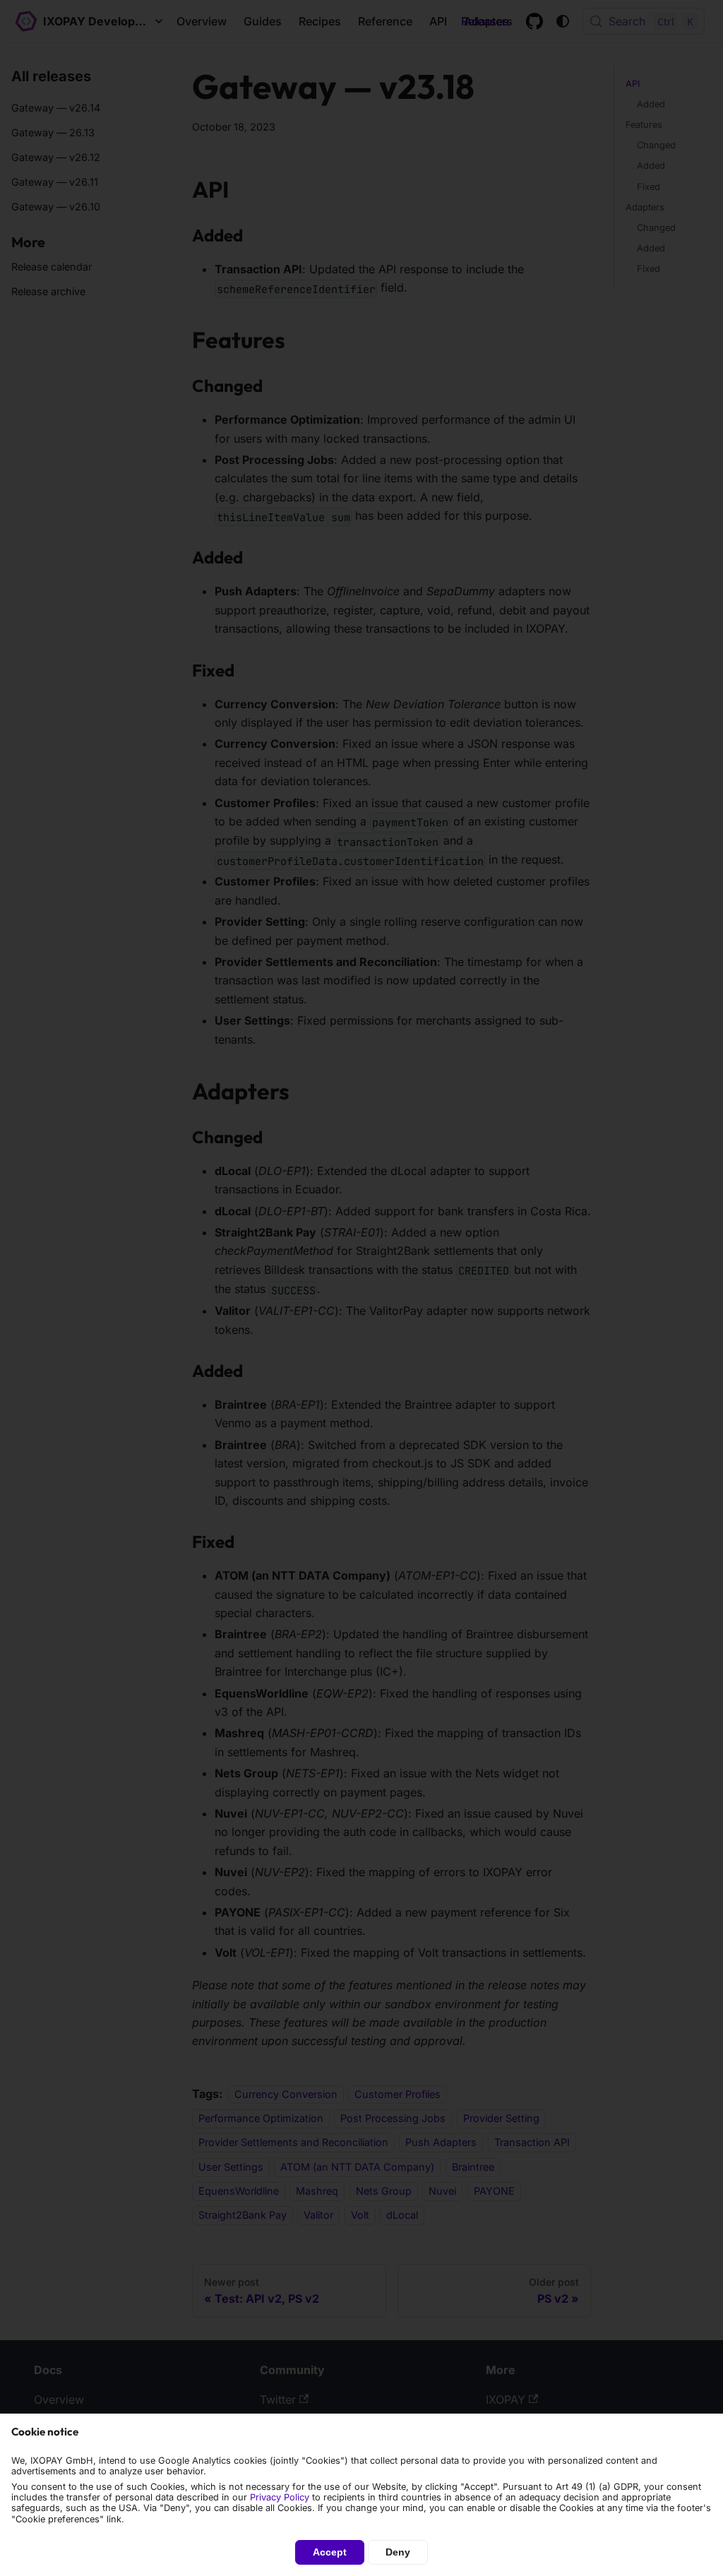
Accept (330, 2552)
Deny (398, 2552)
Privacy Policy (280, 2497)
